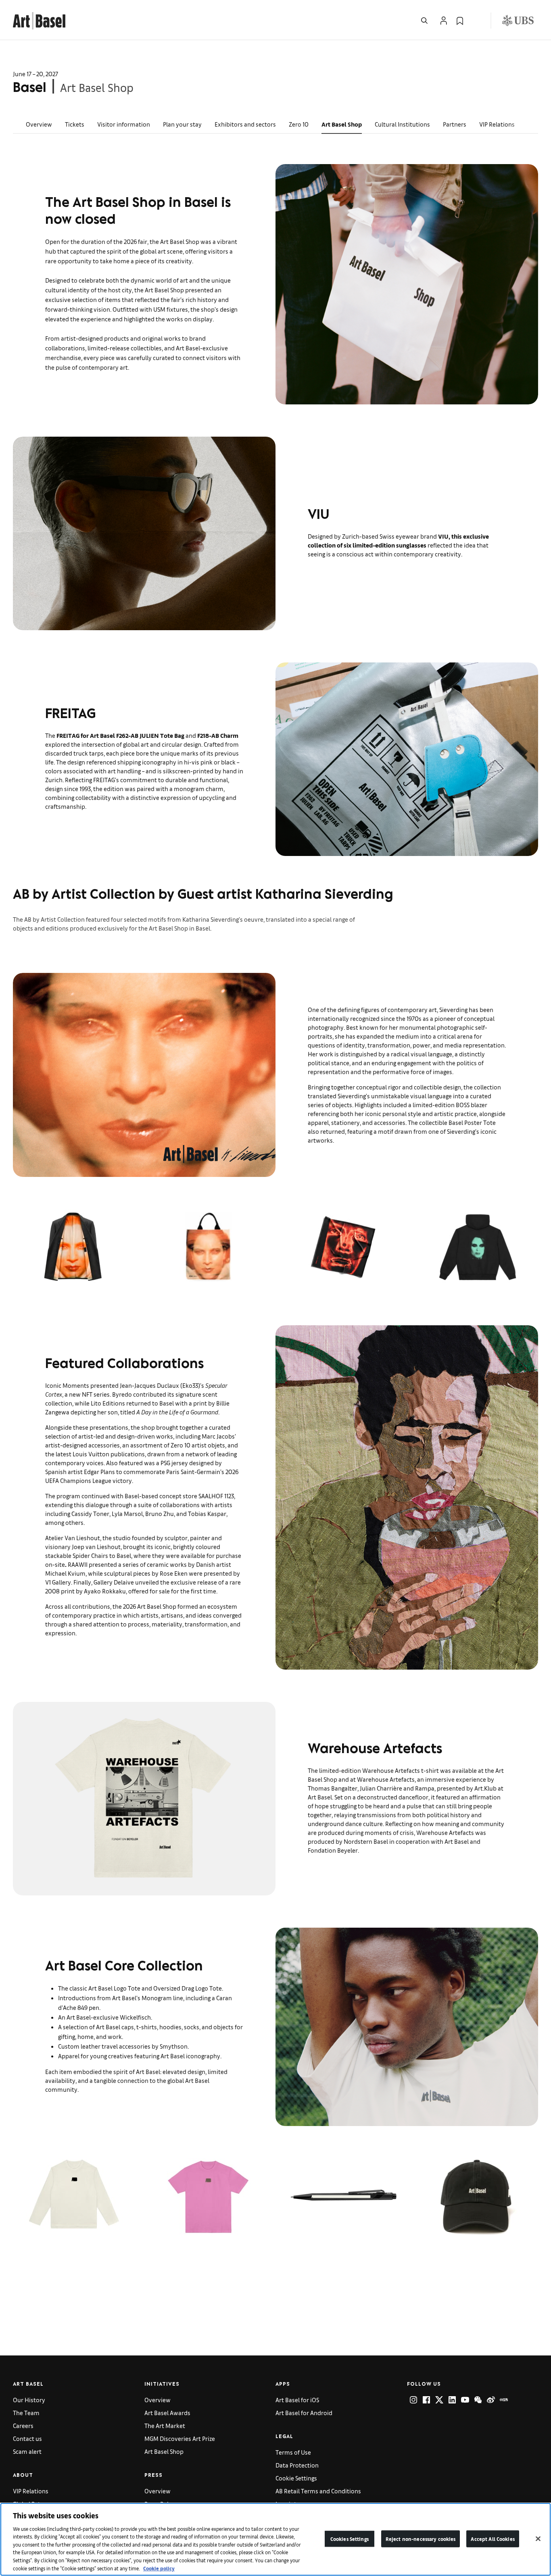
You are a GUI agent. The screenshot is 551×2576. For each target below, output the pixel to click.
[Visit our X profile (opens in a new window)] (439, 2400)
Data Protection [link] (297, 2465)
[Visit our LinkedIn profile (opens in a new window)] (452, 2400)
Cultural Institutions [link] (402, 124)
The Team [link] (26, 2413)
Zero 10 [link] (299, 124)
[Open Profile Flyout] (444, 21)
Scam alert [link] (27, 2451)
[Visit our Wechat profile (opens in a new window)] (478, 2400)
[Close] (538, 2539)
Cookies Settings (350, 2539)
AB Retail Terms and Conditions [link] (318, 2491)
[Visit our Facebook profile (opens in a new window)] (426, 2400)
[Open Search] (424, 21)
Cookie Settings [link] (296, 2478)
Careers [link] (23, 2425)
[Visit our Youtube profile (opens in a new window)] (465, 2400)
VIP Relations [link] (497, 124)
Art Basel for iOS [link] (297, 2400)
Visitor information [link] (124, 124)
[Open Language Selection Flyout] (476, 21)
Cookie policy (159, 2568)
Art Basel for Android (304, 2413)
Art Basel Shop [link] (342, 124)
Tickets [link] (75, 124)
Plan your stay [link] (182, 124)
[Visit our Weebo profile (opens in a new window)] (491, 2400)
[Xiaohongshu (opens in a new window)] (504, 2400)
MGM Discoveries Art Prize (180, 2438)
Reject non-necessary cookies (421, 2539)
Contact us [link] (27, 2438)
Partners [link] (455, 124)
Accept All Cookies (493, 2539)
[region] (275, 2539)
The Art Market (165, 2425)
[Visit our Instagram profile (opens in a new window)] (413, 2400)
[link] (39, 20)
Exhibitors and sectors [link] (245, 124)
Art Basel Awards (167, 2413)
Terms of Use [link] (293, 2452)
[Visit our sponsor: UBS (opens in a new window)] (518, 21)
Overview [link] (39, 124)
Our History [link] (29, 2400)
